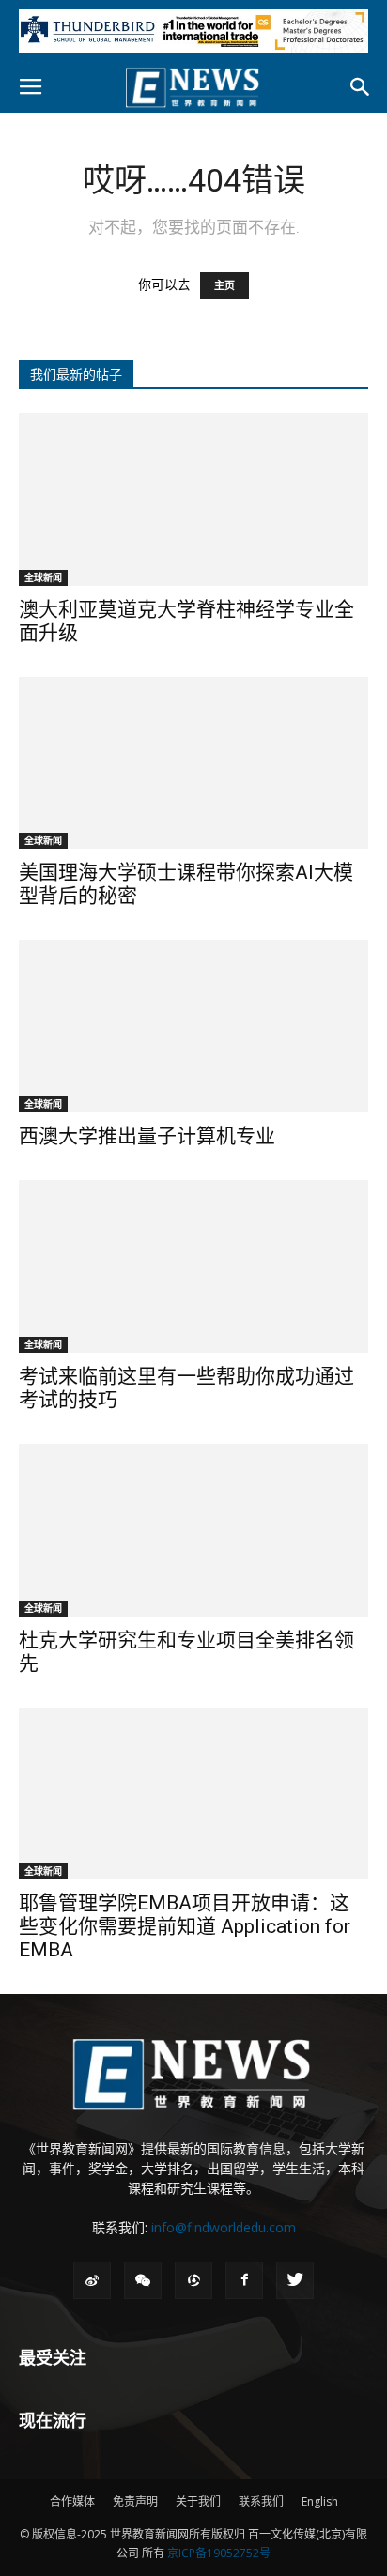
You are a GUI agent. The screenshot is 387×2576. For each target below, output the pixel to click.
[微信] (143, 2280)
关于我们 (198, 2501)
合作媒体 (72, 2501)
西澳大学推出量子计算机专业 (147, 1136)
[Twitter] (295, 2280)
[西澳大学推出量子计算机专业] (193, 1026)
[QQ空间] (193, 2280)
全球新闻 (43, 577)
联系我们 (261, 2501)
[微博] (92, 2280)
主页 (224, 285)
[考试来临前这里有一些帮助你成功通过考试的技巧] (193, 1266)
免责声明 (135, 2501)
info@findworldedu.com (224, 2227)
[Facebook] (244, 2280)
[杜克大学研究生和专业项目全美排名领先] (193, 1530)
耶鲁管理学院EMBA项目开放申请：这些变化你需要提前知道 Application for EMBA (185, 1926)
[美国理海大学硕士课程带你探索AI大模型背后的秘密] (193, 763)
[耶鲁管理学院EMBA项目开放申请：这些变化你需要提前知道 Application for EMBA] (193, 1794)
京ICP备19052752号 (219, 2553)
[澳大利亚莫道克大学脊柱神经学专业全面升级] (193, 499)
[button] (361, 87)
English (320, 2501)
